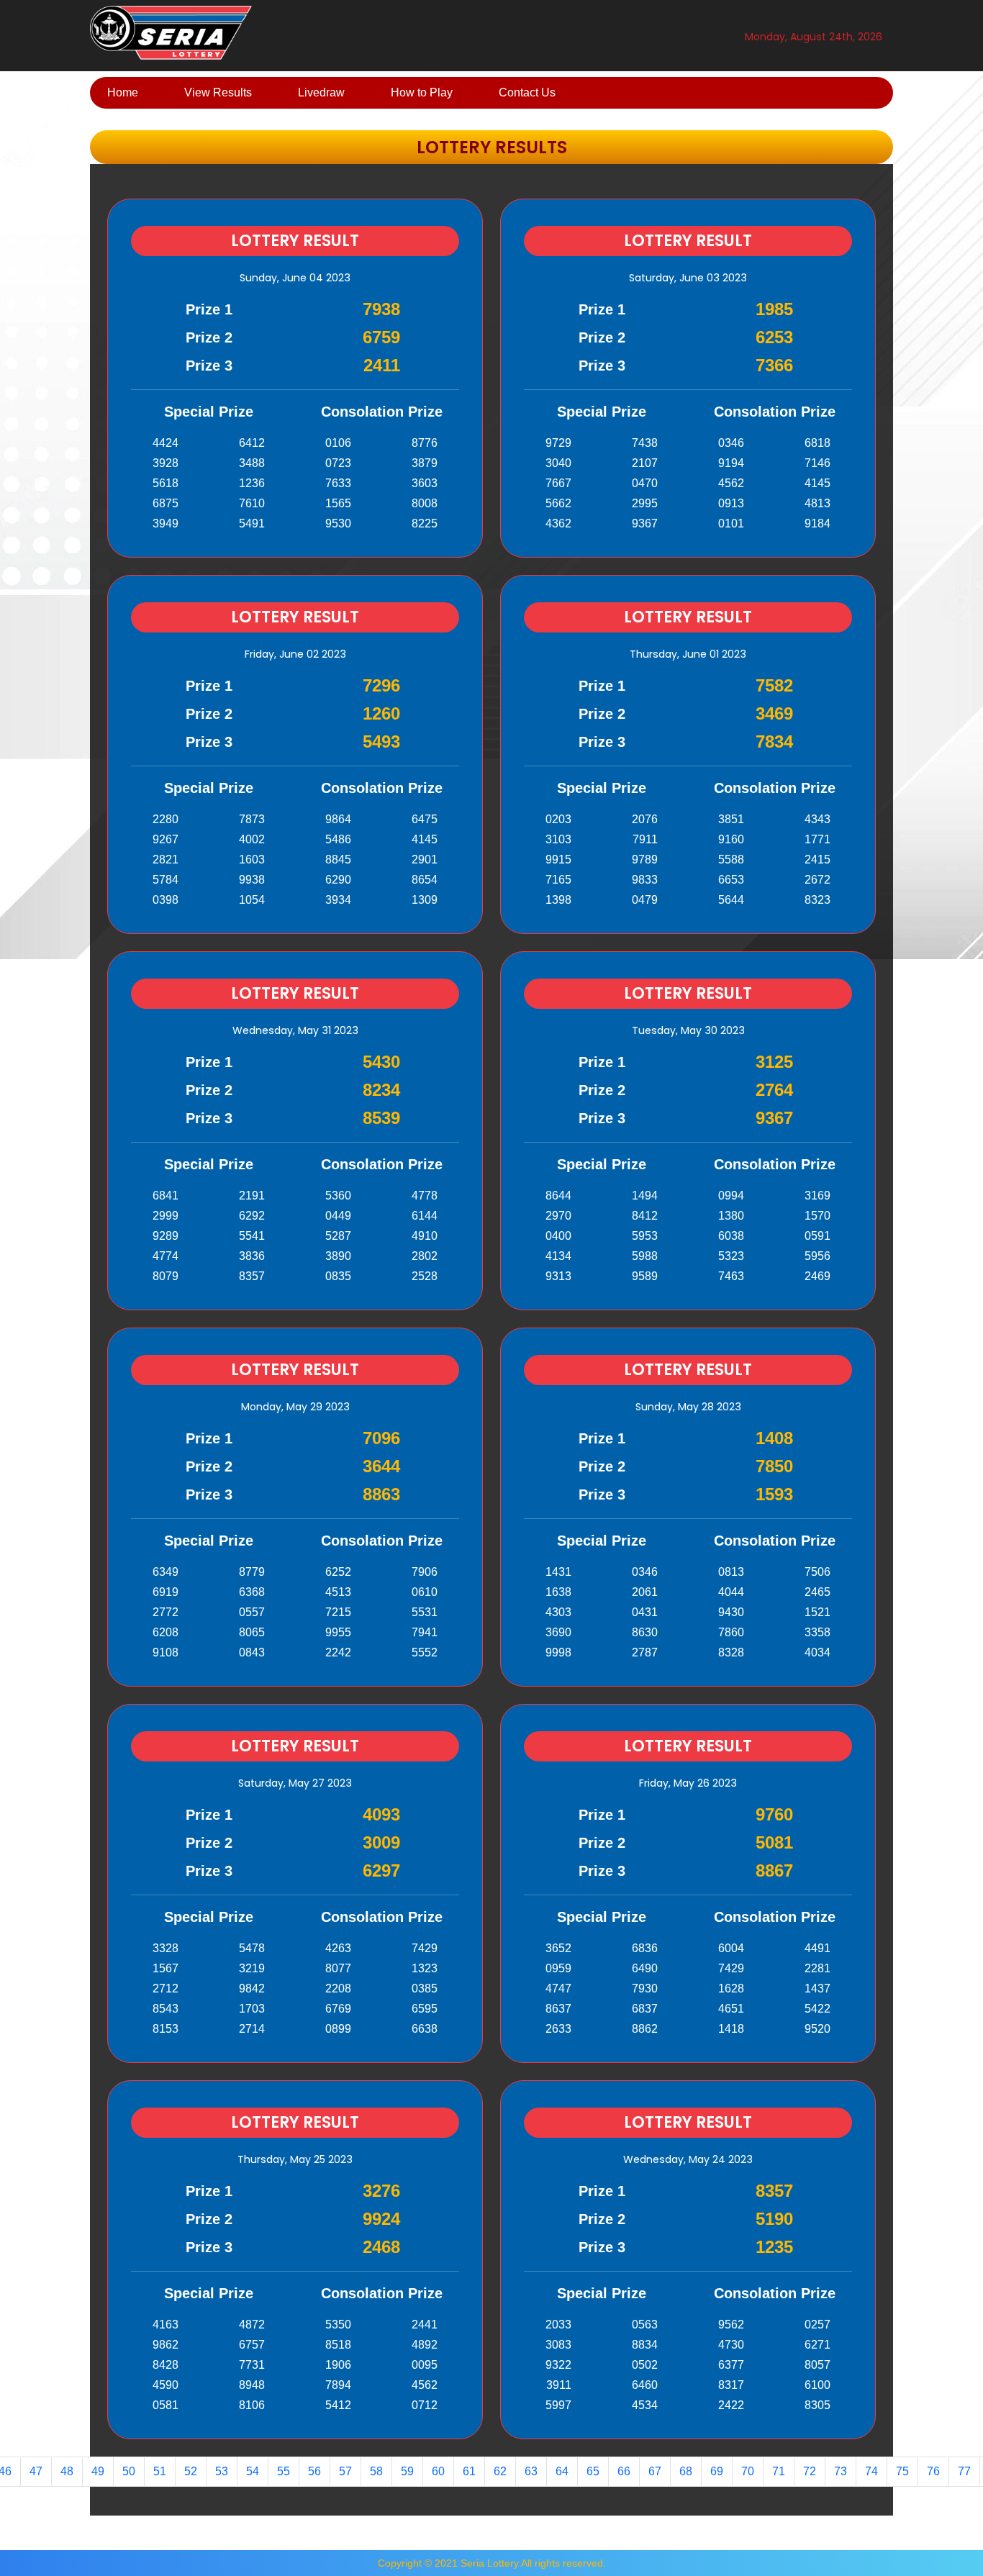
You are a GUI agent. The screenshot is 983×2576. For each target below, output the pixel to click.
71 (779, 2471)
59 (407, 2471)
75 (902, 2471)
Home (123, 92)
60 (438, 2471)
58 (376, 2471)
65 (593, 2471)
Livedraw (321, 92)
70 (748, 2471)
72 (810, 2471)
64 (562, 2471)
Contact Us (527, 92)
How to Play (422, 92)
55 (284, 2471)
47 (36, 2471)
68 (686, 2471)
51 (160, 2471)
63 (531, 2471)
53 (222, 2471)
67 (655, 2471)
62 (500, 2471)
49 (98, 2471)
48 (67, 2471)
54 (253, 2471)
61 (469, 2471)
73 (841, 2471)
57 (345, 2471)
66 (624, 2471)
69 (717, 2471)
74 (871, 2471)
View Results (218, 92)
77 (964, 2471)
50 (129, 2471)
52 (191, 2471)
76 (933, 2471)
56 (314, 2471)
